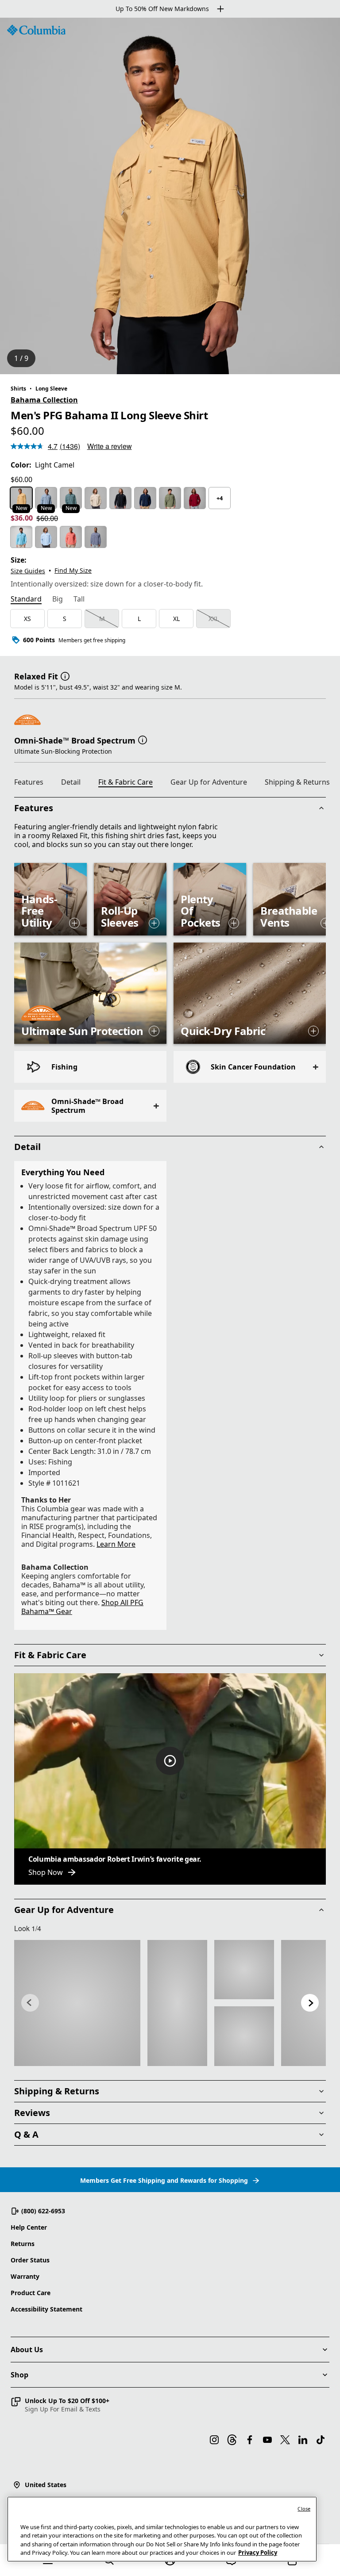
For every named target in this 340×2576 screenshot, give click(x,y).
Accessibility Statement (46, 2309)
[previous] (30, 2003)
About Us (27, 2350)
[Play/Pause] (170, 1761)
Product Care (31, 2293)
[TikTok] (321, 2440)
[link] (77, 2003)
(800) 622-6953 (43, 2211)
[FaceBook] (250, 2440)
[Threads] (232, 2440)
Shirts (18, 389)
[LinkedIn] (303, 2440)
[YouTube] (267, 2440)
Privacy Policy (258, 2553)
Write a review (110, 446)
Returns (23, 2244)
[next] (310, 2003)
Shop (19, 2375)
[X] (285, 2440)
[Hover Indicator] (74, 923)
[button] (65, 675)
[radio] (21, 498)
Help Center (29, 2227)
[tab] (26, 600)
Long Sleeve (51, 389)
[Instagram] (214, 2440)
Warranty (25, 2276)
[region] (170, 196)
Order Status (30, 2260)
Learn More (116, 1544)
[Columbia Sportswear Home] (36, 30)
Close (304, 2509)
